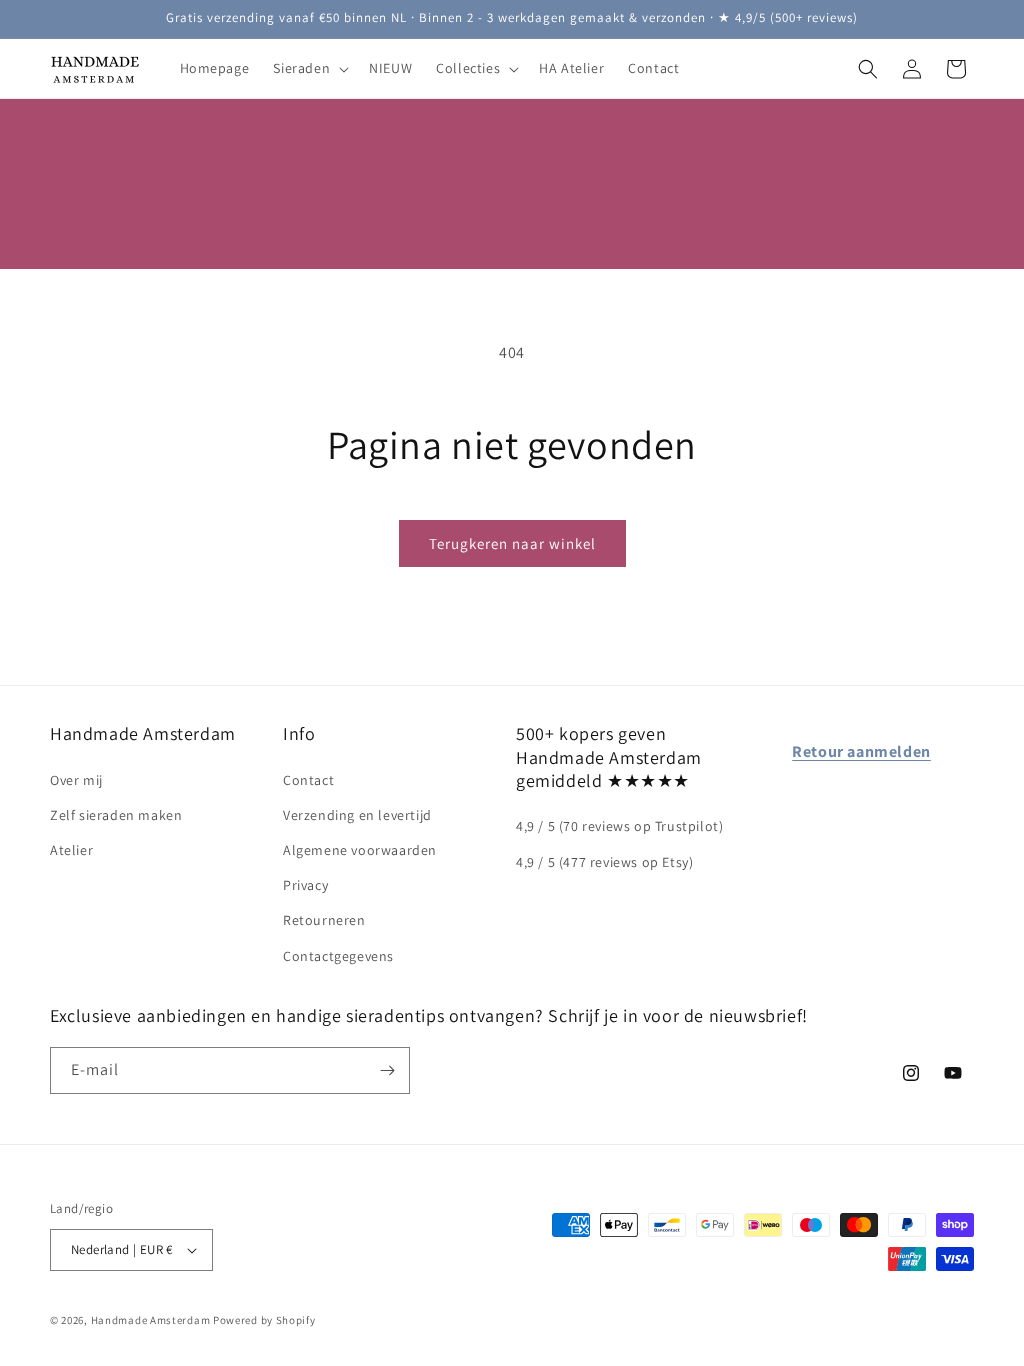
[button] (309, 68)
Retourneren (324, 920)
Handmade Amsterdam (151, 1320)
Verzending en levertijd (357, 815)
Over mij (76, 780)
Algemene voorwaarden (360, 850)
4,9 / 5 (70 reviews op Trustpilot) (619, 826)
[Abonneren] (387, 1070)
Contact (308, 780)
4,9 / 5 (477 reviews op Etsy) (604, 862)
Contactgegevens (338, 956)
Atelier (71, 850)
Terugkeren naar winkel (512, 543)
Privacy (305, 885)
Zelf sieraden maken (116, 815)
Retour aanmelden (861, 751)
